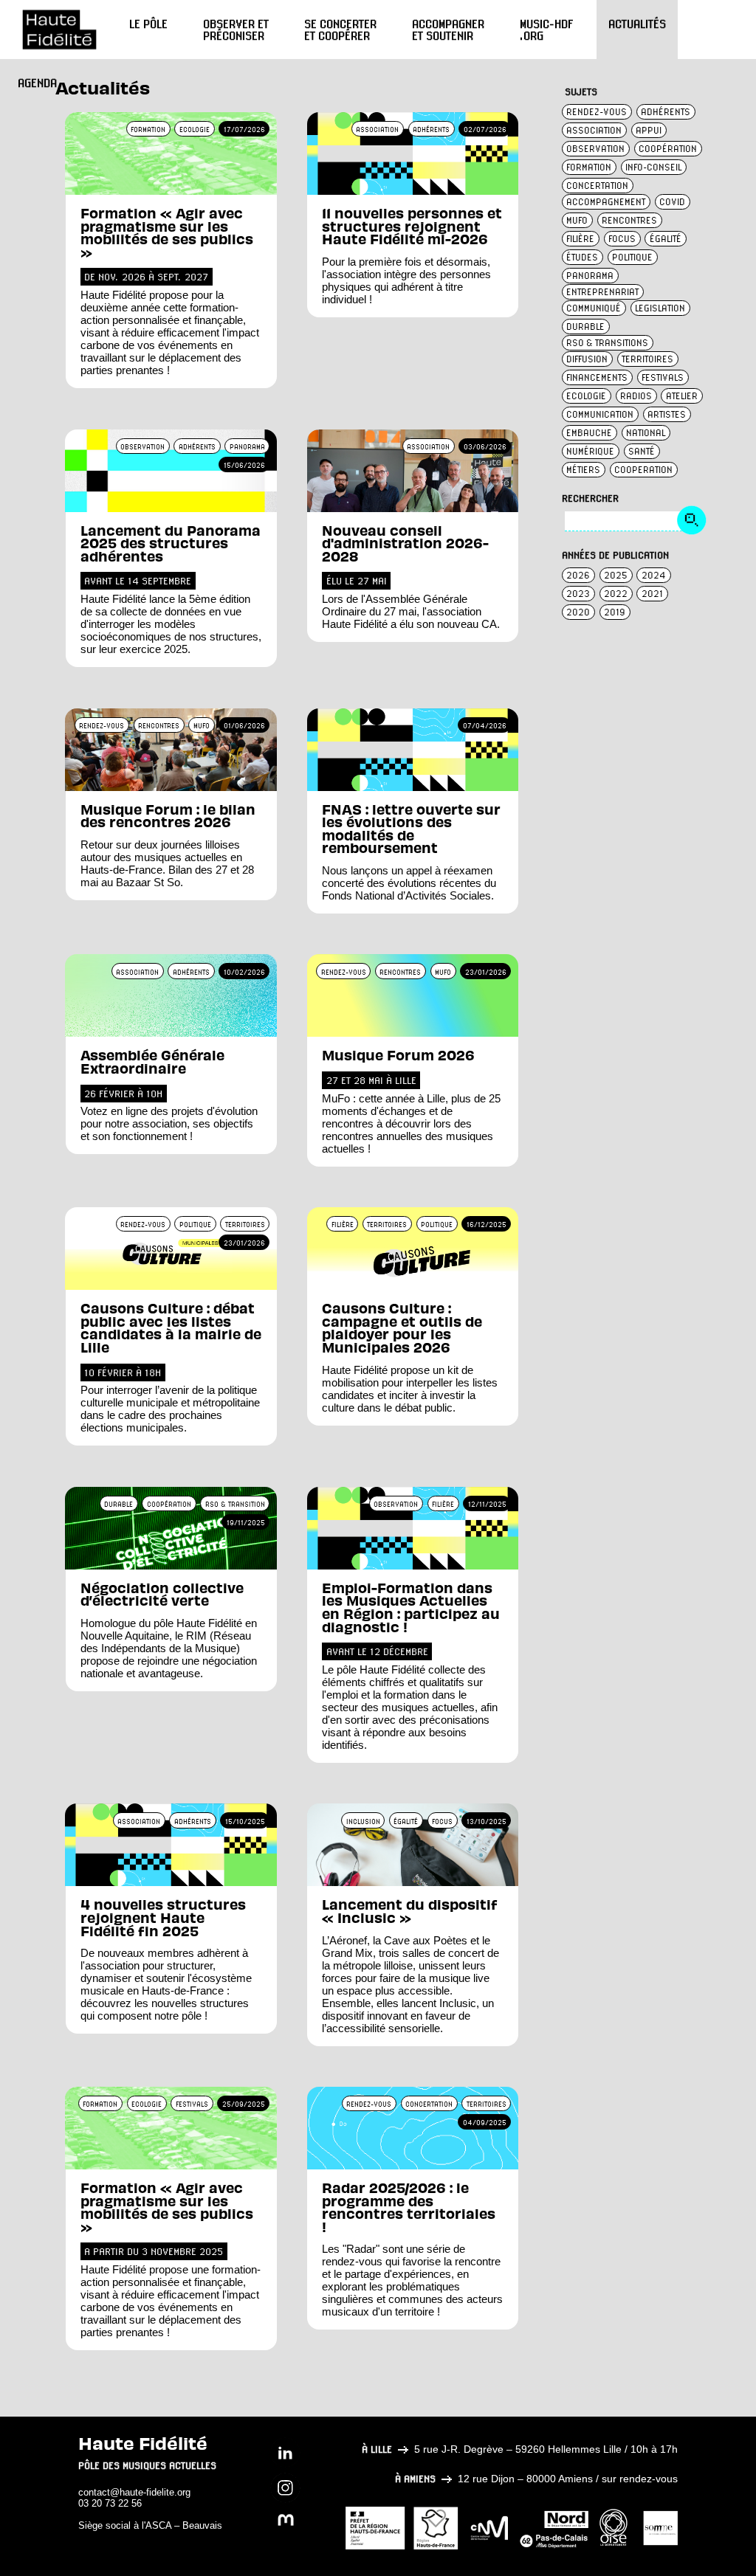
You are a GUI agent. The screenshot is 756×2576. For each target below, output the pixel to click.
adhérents (666, 112)
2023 (578, 594)
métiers (583, 470)
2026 (578, 575)
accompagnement (606, 202)
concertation (597, 186)
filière (580, 239)
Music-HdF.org (546, 30)
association (594, 130)
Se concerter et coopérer (340, 30)
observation (595, 149)
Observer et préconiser (236, 30)
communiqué (594, 308)
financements (597, 377)
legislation (660, 308)
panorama (590, 276)
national (646, 433)
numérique (590, 451)
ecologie (586, 396)
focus (622, 239)
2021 (652, 594)
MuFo (577, 220)
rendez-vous (597, 112)
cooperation (643, 470)
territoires (647, 359)
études (582, 257)
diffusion (587, 359)
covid (672, 202)
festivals (663, 377)
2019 (615, 612)
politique (632, 257)
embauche (589, 433)
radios (636, 396)
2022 (616, 594)
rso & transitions (607, 343)
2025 (616, 575)
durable (585, 327)
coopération (668, 149)
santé (642, 451)
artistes (667, 414)
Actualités (637, 24)
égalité (666, 239)
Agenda (37, 83)
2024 (654, 575)
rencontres (629, 220)
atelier (682, 396)
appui (649, 130)
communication (600, 414)
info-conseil (653, 167)
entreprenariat (602, 292)
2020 (578, 612)
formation (589, 167)
